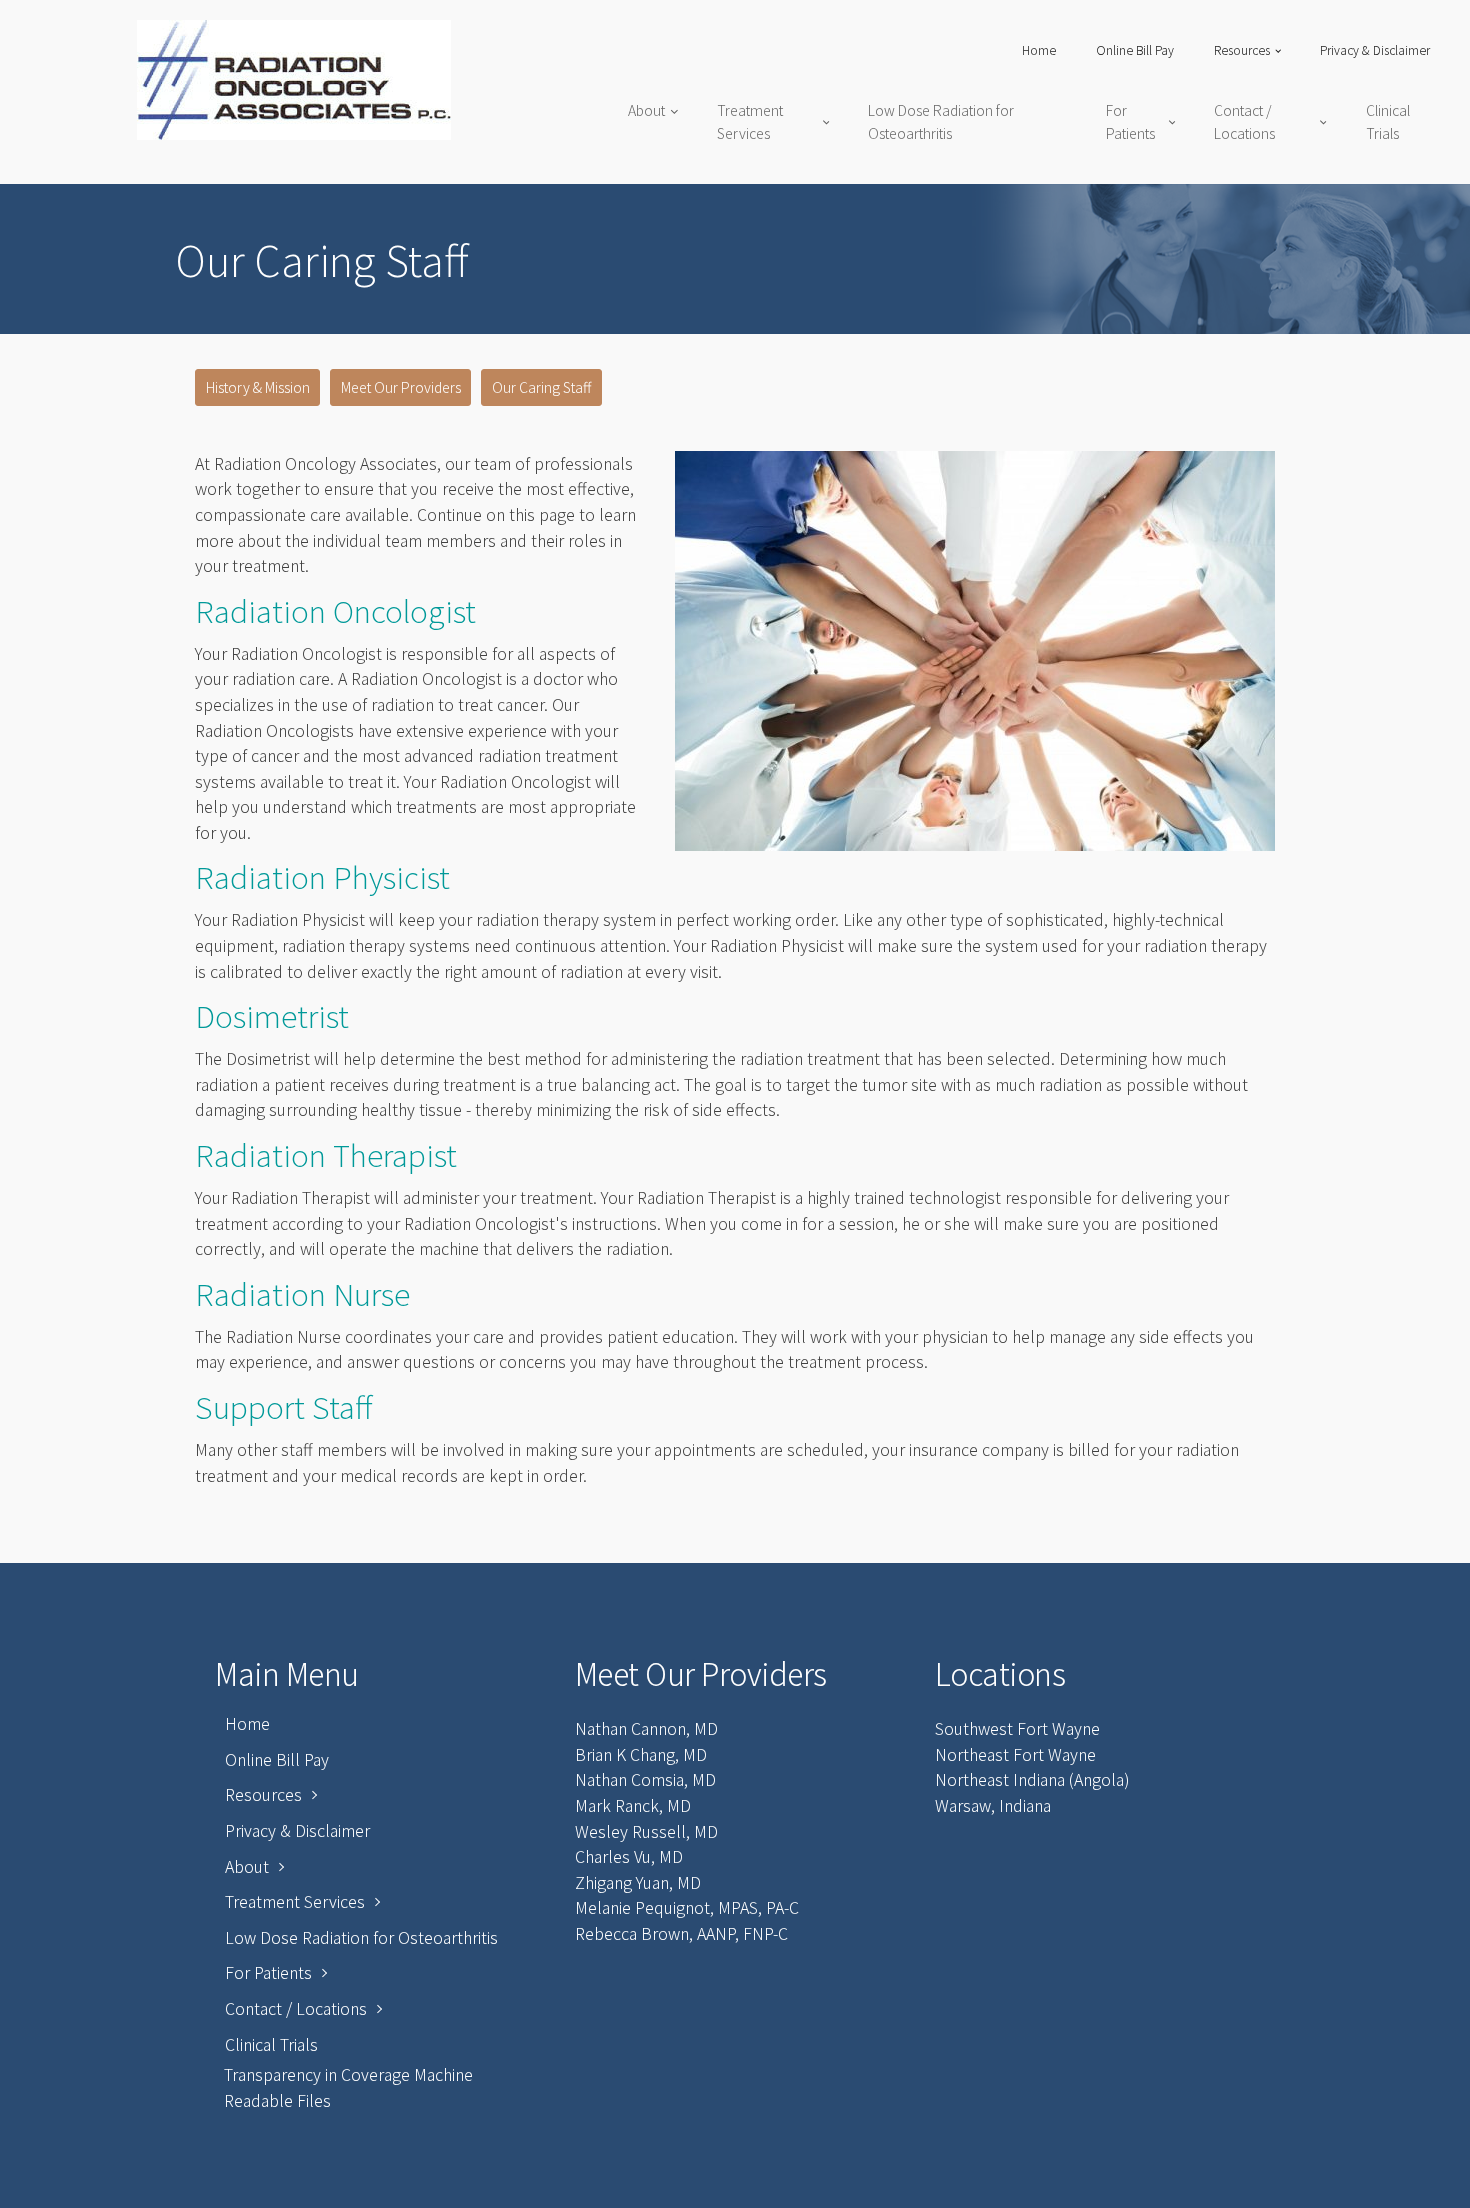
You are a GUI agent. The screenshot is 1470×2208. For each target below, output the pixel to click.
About (646, 110)
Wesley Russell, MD (646, 1831)
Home (1039, 49)
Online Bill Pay (1135, 49)
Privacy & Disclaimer (1375, 49)
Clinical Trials (1388, 121)
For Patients (1130, 121)
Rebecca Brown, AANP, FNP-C (681, 1933)
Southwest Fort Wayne (1017, 1728)
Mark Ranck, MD (633, 1805)
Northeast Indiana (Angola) (1032, 1779)
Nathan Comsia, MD (645, 1779)
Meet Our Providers (401, 387)
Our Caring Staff (541, 387)
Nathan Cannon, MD (646, 1728)
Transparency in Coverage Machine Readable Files (348, 2087)
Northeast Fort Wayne (1015, 1754)
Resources (1242, 49)
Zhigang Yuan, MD (638, 1882)
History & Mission (258, 387)
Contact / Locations (1244, 121)
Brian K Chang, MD (641, 1754)
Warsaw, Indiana (993, 1805)
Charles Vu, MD (629, 1856)
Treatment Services (750, 121)
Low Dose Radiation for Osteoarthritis (941, 121)
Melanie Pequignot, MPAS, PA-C (687, 1907)
